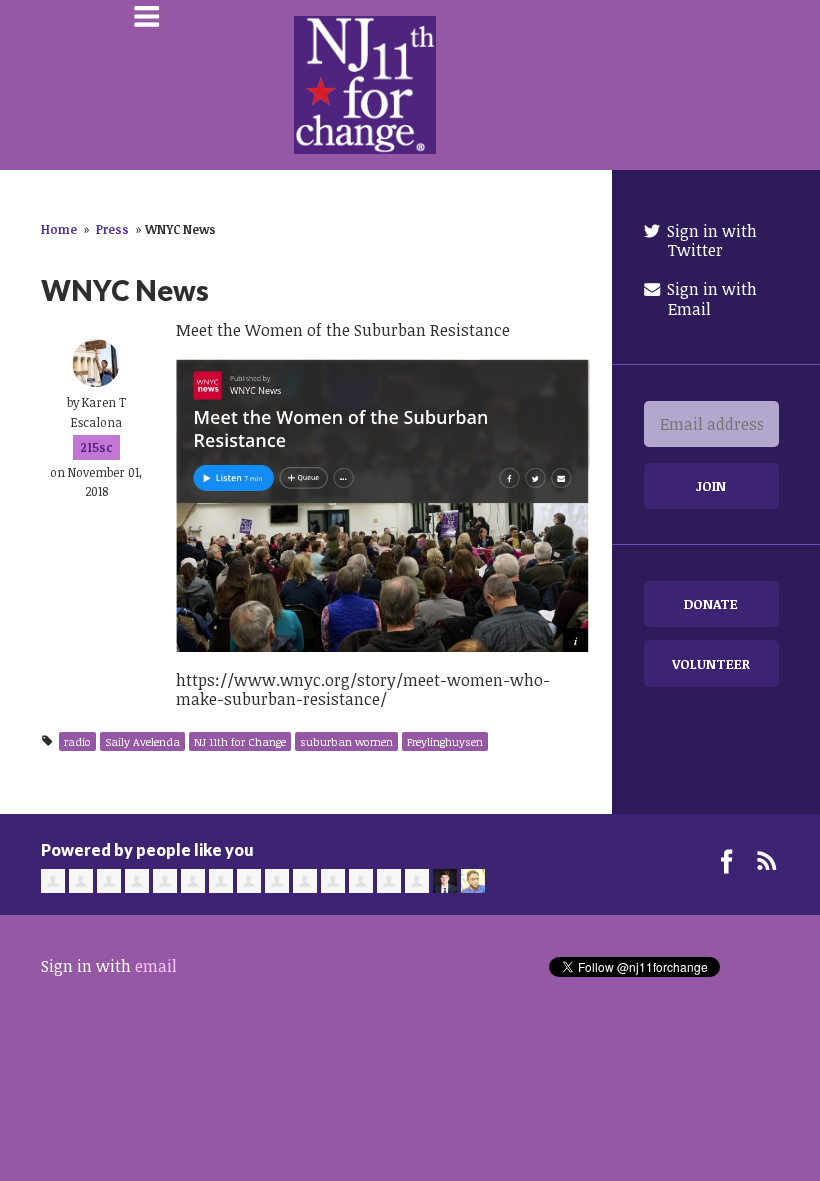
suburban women (346, 741)
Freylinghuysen (445, 741)
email (156, 966)
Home (59, 229)
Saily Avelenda (142, 741)
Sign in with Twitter (710, 240)
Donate (711, 603)
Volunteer (711, 663)
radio (77, 741)
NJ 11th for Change (240, 741)
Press (112, 229)
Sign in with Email (710, 298)
